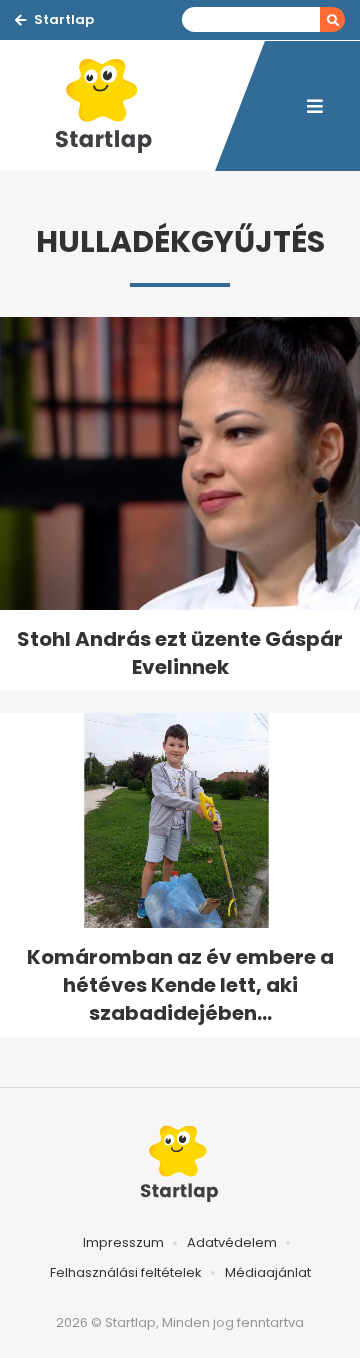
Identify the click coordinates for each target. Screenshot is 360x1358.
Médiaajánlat (268, 1272)
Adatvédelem (232, 1242)
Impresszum (123, 1242)
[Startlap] (115, 106)
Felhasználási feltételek (126, 1272)
